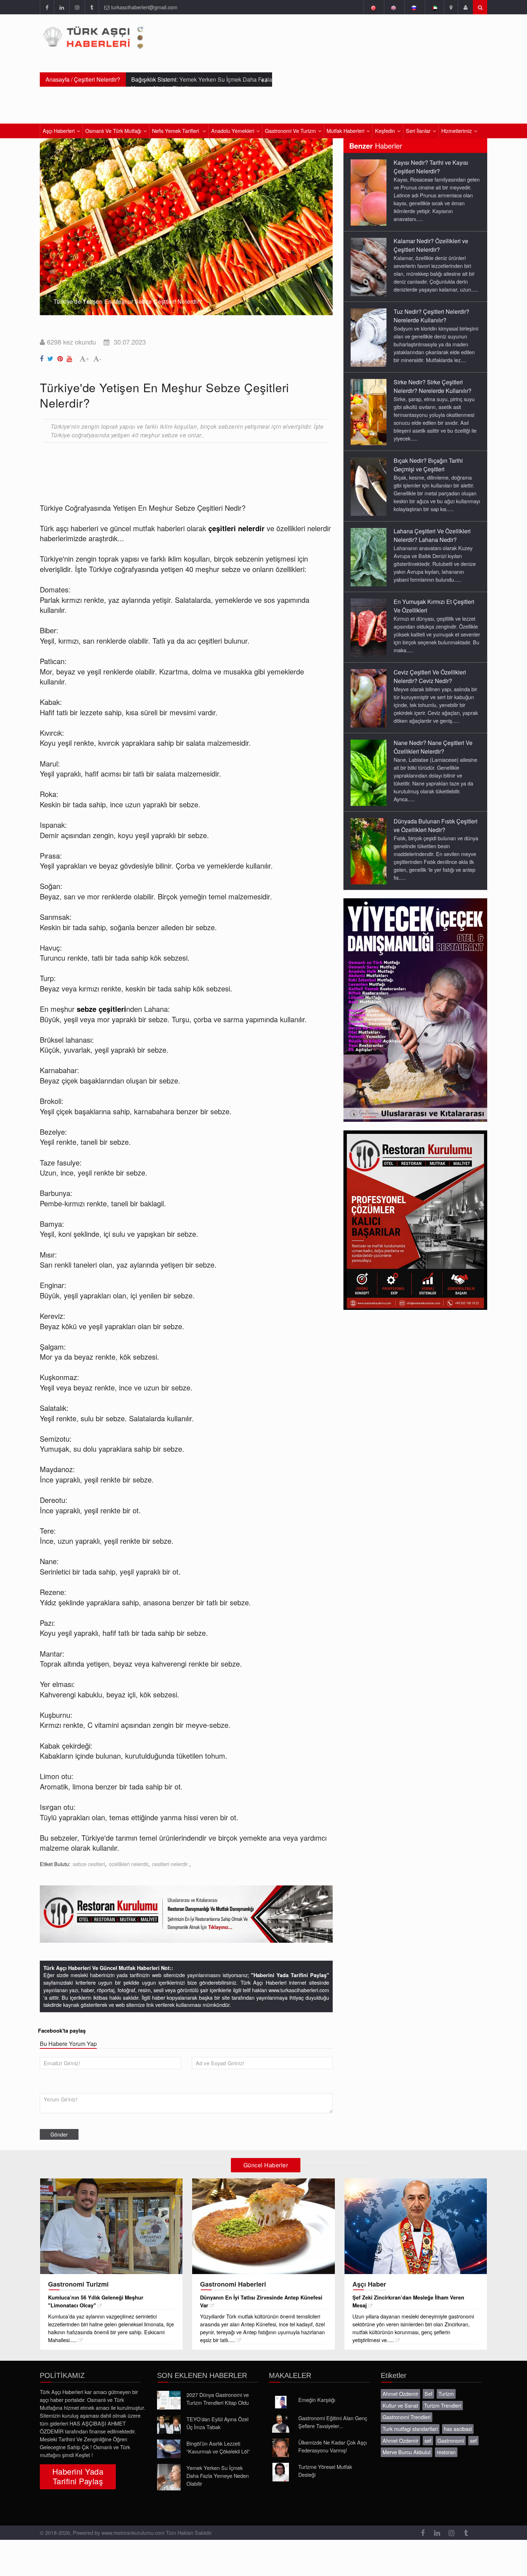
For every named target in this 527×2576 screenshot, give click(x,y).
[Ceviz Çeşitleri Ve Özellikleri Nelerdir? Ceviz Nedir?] (369, 698)
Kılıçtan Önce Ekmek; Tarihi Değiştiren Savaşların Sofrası (200, 84)
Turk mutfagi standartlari (410, 2429)
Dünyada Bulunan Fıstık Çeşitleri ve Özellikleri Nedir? (436, 825)
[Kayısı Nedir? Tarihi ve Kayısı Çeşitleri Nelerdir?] (369, 192)
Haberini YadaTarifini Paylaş (78, 2476)
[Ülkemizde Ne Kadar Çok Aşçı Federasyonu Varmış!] (281, 2448)
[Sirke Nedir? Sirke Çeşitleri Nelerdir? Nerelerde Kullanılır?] (369, 412)
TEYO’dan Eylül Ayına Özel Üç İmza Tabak (217, 2423)
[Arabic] (434, 7)
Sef (428, 2394)
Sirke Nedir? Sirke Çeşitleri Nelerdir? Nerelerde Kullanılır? (433, 386)
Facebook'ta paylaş (62, 2030)
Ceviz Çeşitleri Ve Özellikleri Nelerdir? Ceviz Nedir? (430, 676)
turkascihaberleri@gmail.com (144, 7)
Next (324, 221)
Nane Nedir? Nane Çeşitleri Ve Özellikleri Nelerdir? (433, 747)
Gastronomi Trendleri (407, 2417)
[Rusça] (414, 7)
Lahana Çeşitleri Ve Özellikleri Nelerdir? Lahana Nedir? (432, 535)
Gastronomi (451, 2440)
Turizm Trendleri (443, 2405)
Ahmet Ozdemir (400, 2394)
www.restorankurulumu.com (133, 2532)
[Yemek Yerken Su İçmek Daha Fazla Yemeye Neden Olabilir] (169, 2477)
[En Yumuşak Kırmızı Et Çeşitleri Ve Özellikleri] (369, 627)
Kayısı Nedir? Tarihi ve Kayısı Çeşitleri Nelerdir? (431, 167)
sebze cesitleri (89, 1864)
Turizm (446, 2394)
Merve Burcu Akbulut (407, 2452)
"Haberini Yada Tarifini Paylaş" (290, 1975)
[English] (393, 7)
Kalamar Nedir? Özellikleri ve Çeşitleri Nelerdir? (431, 245)
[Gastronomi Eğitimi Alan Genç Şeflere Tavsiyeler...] (281, 2423)
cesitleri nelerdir (171, 1864)
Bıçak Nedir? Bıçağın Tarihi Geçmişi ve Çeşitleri (428, 465)
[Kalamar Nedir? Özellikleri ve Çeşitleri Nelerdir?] (369, 266)
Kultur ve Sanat (400, 2405)
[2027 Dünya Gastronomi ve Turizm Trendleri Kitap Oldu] (169, 2400)
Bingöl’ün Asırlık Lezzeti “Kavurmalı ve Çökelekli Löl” (218, 2447)
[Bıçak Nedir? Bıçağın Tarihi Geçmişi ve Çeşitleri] (369, 486)
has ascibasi (458, 2429)
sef (428, 2440)
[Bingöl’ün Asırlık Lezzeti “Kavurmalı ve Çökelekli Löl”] (169, 2449)
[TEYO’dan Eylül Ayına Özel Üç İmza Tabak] (169, 2424)
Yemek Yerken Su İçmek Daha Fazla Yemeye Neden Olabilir (218, 2476)
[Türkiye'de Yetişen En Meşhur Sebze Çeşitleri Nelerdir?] (43, 357)
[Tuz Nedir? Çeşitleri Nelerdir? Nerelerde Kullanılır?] (369, 337)
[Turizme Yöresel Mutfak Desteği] (281, 2472)
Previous (49, 221)
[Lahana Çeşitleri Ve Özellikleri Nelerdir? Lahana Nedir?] (369, 557)
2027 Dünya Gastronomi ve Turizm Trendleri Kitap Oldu (218, 2399)
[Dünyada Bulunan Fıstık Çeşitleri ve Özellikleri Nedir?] (369, 851)
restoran (446, 2452)
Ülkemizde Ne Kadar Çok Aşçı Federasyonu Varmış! (333, 2446)
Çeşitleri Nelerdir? (97, 79)
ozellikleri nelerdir (129, 1864)
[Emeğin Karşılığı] (281, 2402)
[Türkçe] (373, 7)
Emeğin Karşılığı (317, 2400)
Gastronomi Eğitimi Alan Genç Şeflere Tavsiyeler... (333, 2422)
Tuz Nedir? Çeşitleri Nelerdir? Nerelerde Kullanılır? (431, 316)
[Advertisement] (170, 467)
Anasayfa (58, 79)
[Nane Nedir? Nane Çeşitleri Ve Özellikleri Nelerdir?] (369, 772)
